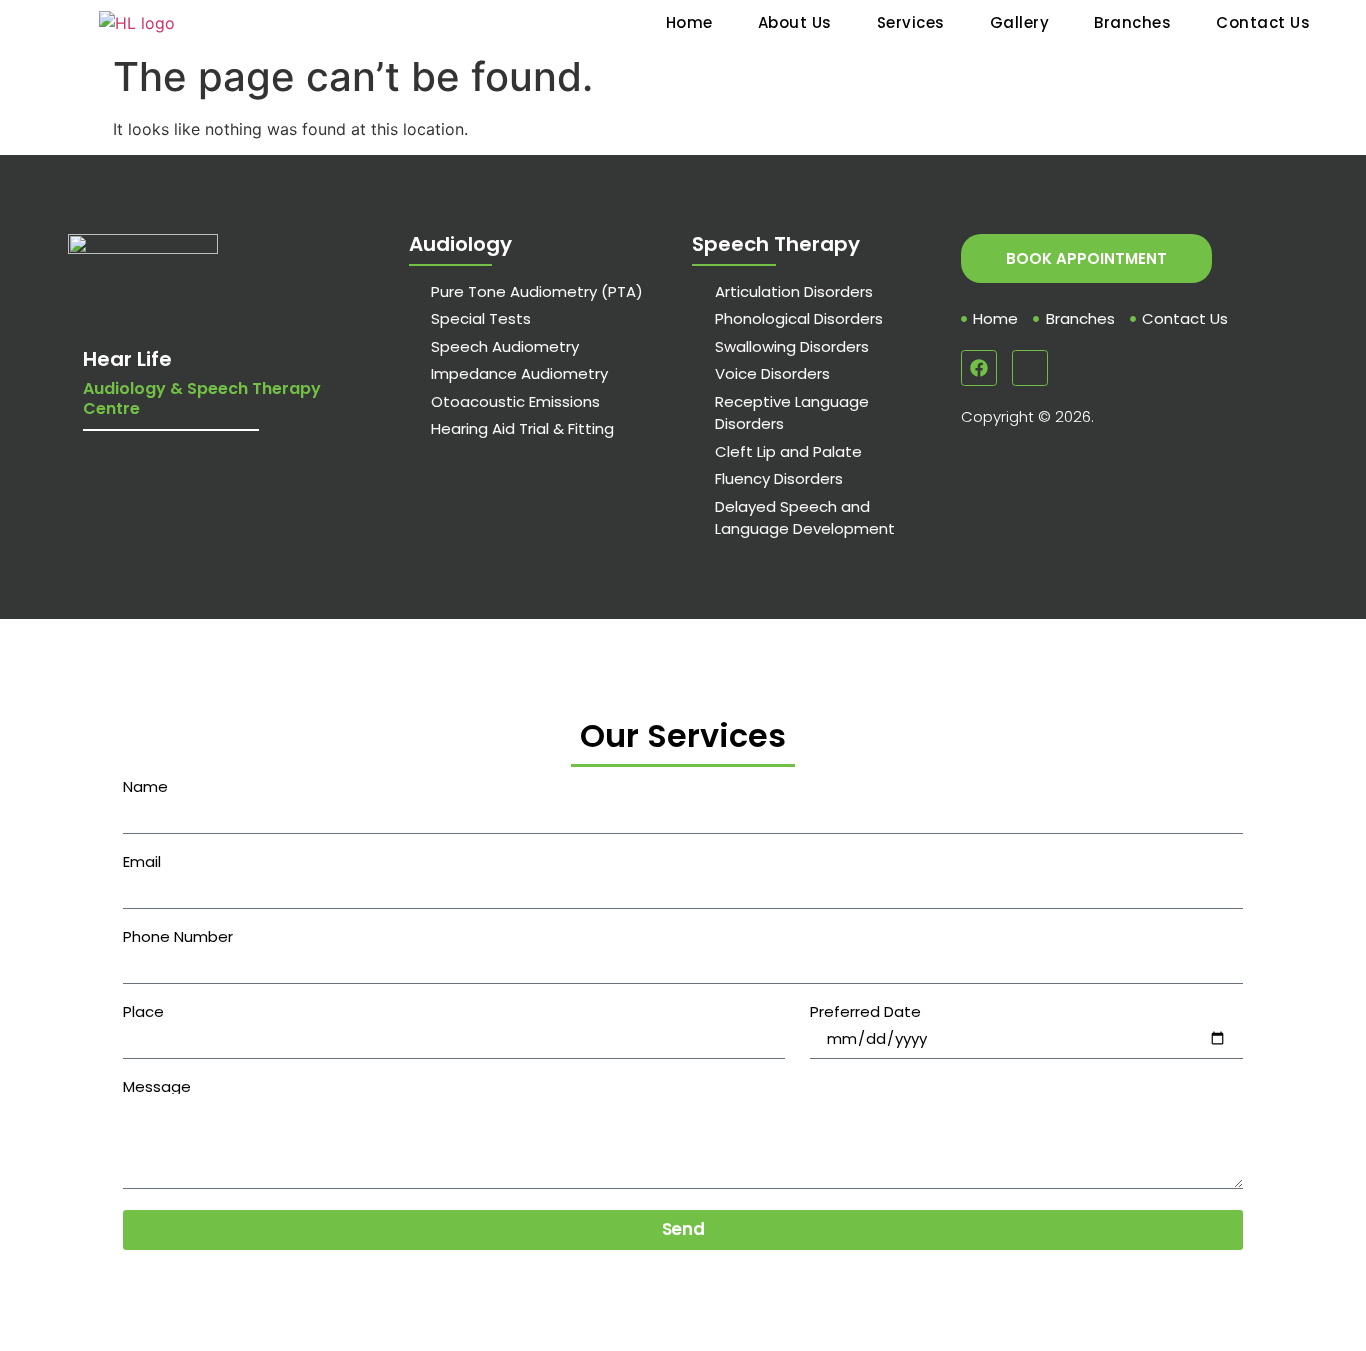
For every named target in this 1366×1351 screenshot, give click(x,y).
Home (689, 22)
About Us (795, 22)
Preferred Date (865, 1011)
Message (157, 1086)
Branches (1132, 22)
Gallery (1020, 22)
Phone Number (178, 936)
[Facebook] (979, 368)
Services (911, 22)
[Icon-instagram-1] (1030, 368)
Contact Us (1263, 22)
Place (143, 1011)
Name (145, 786)
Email (142, 861)
